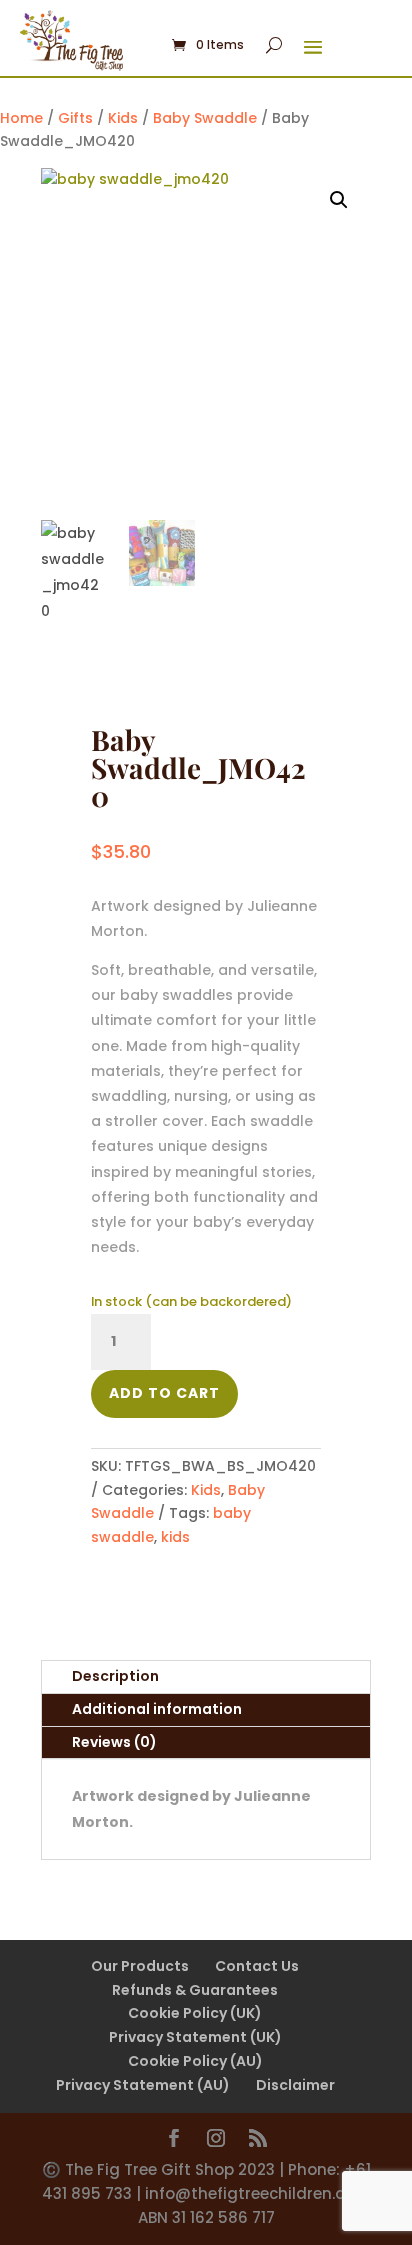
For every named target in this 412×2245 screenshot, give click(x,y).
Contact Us (257, 1966)
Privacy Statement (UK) (195, 2037)
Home (21, 118)
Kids (123, 118)
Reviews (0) (114, 1742)
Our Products (140, 1966)
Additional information (157, 1709)
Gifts (75, 118)
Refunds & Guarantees (195, 1990)
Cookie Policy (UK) (195, 2013)
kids (175, 1537)
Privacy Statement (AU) (143, 2085)
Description (115, 1676)
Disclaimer (295, 2085)
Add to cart (164, 1393)
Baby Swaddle (205, 118)
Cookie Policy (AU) (195, 2061)
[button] (339, 200)
